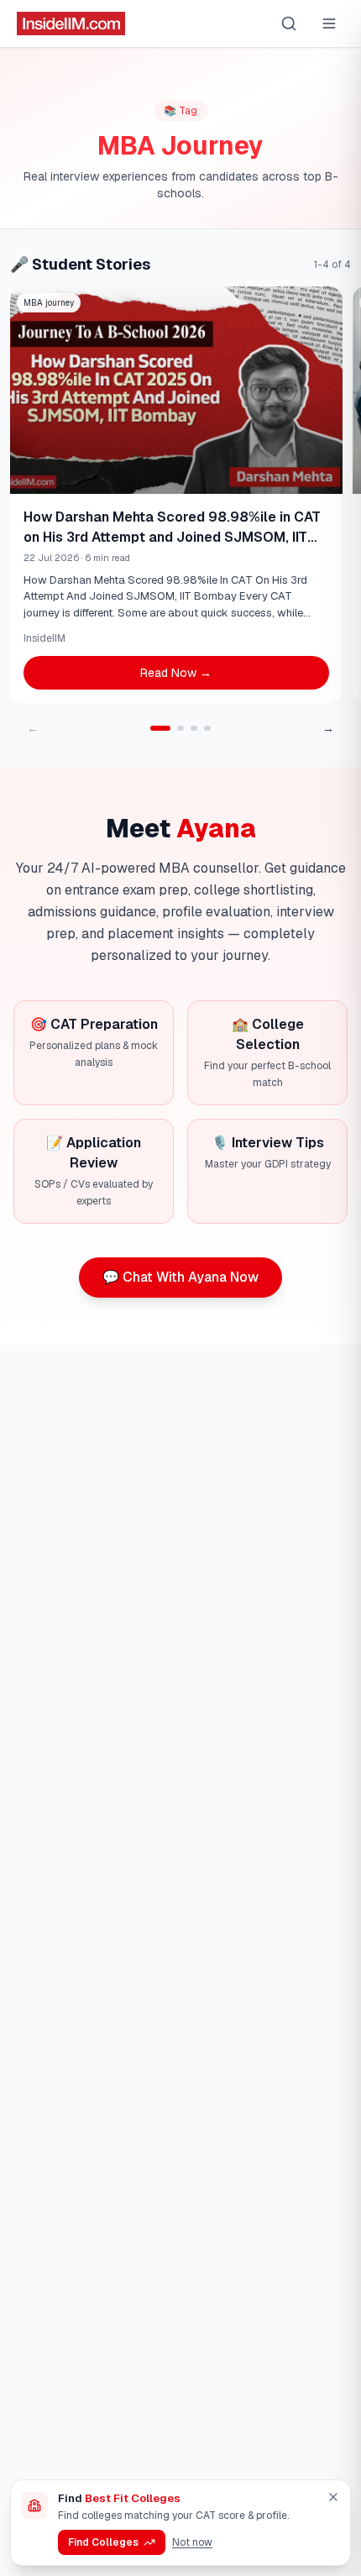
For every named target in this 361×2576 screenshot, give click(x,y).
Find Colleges (103, 2542)
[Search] (289, 24)
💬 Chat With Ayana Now (180, 1277)
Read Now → (176, 673)
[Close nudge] (333, 2497)
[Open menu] (329, 24)
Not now (192, 2542)
